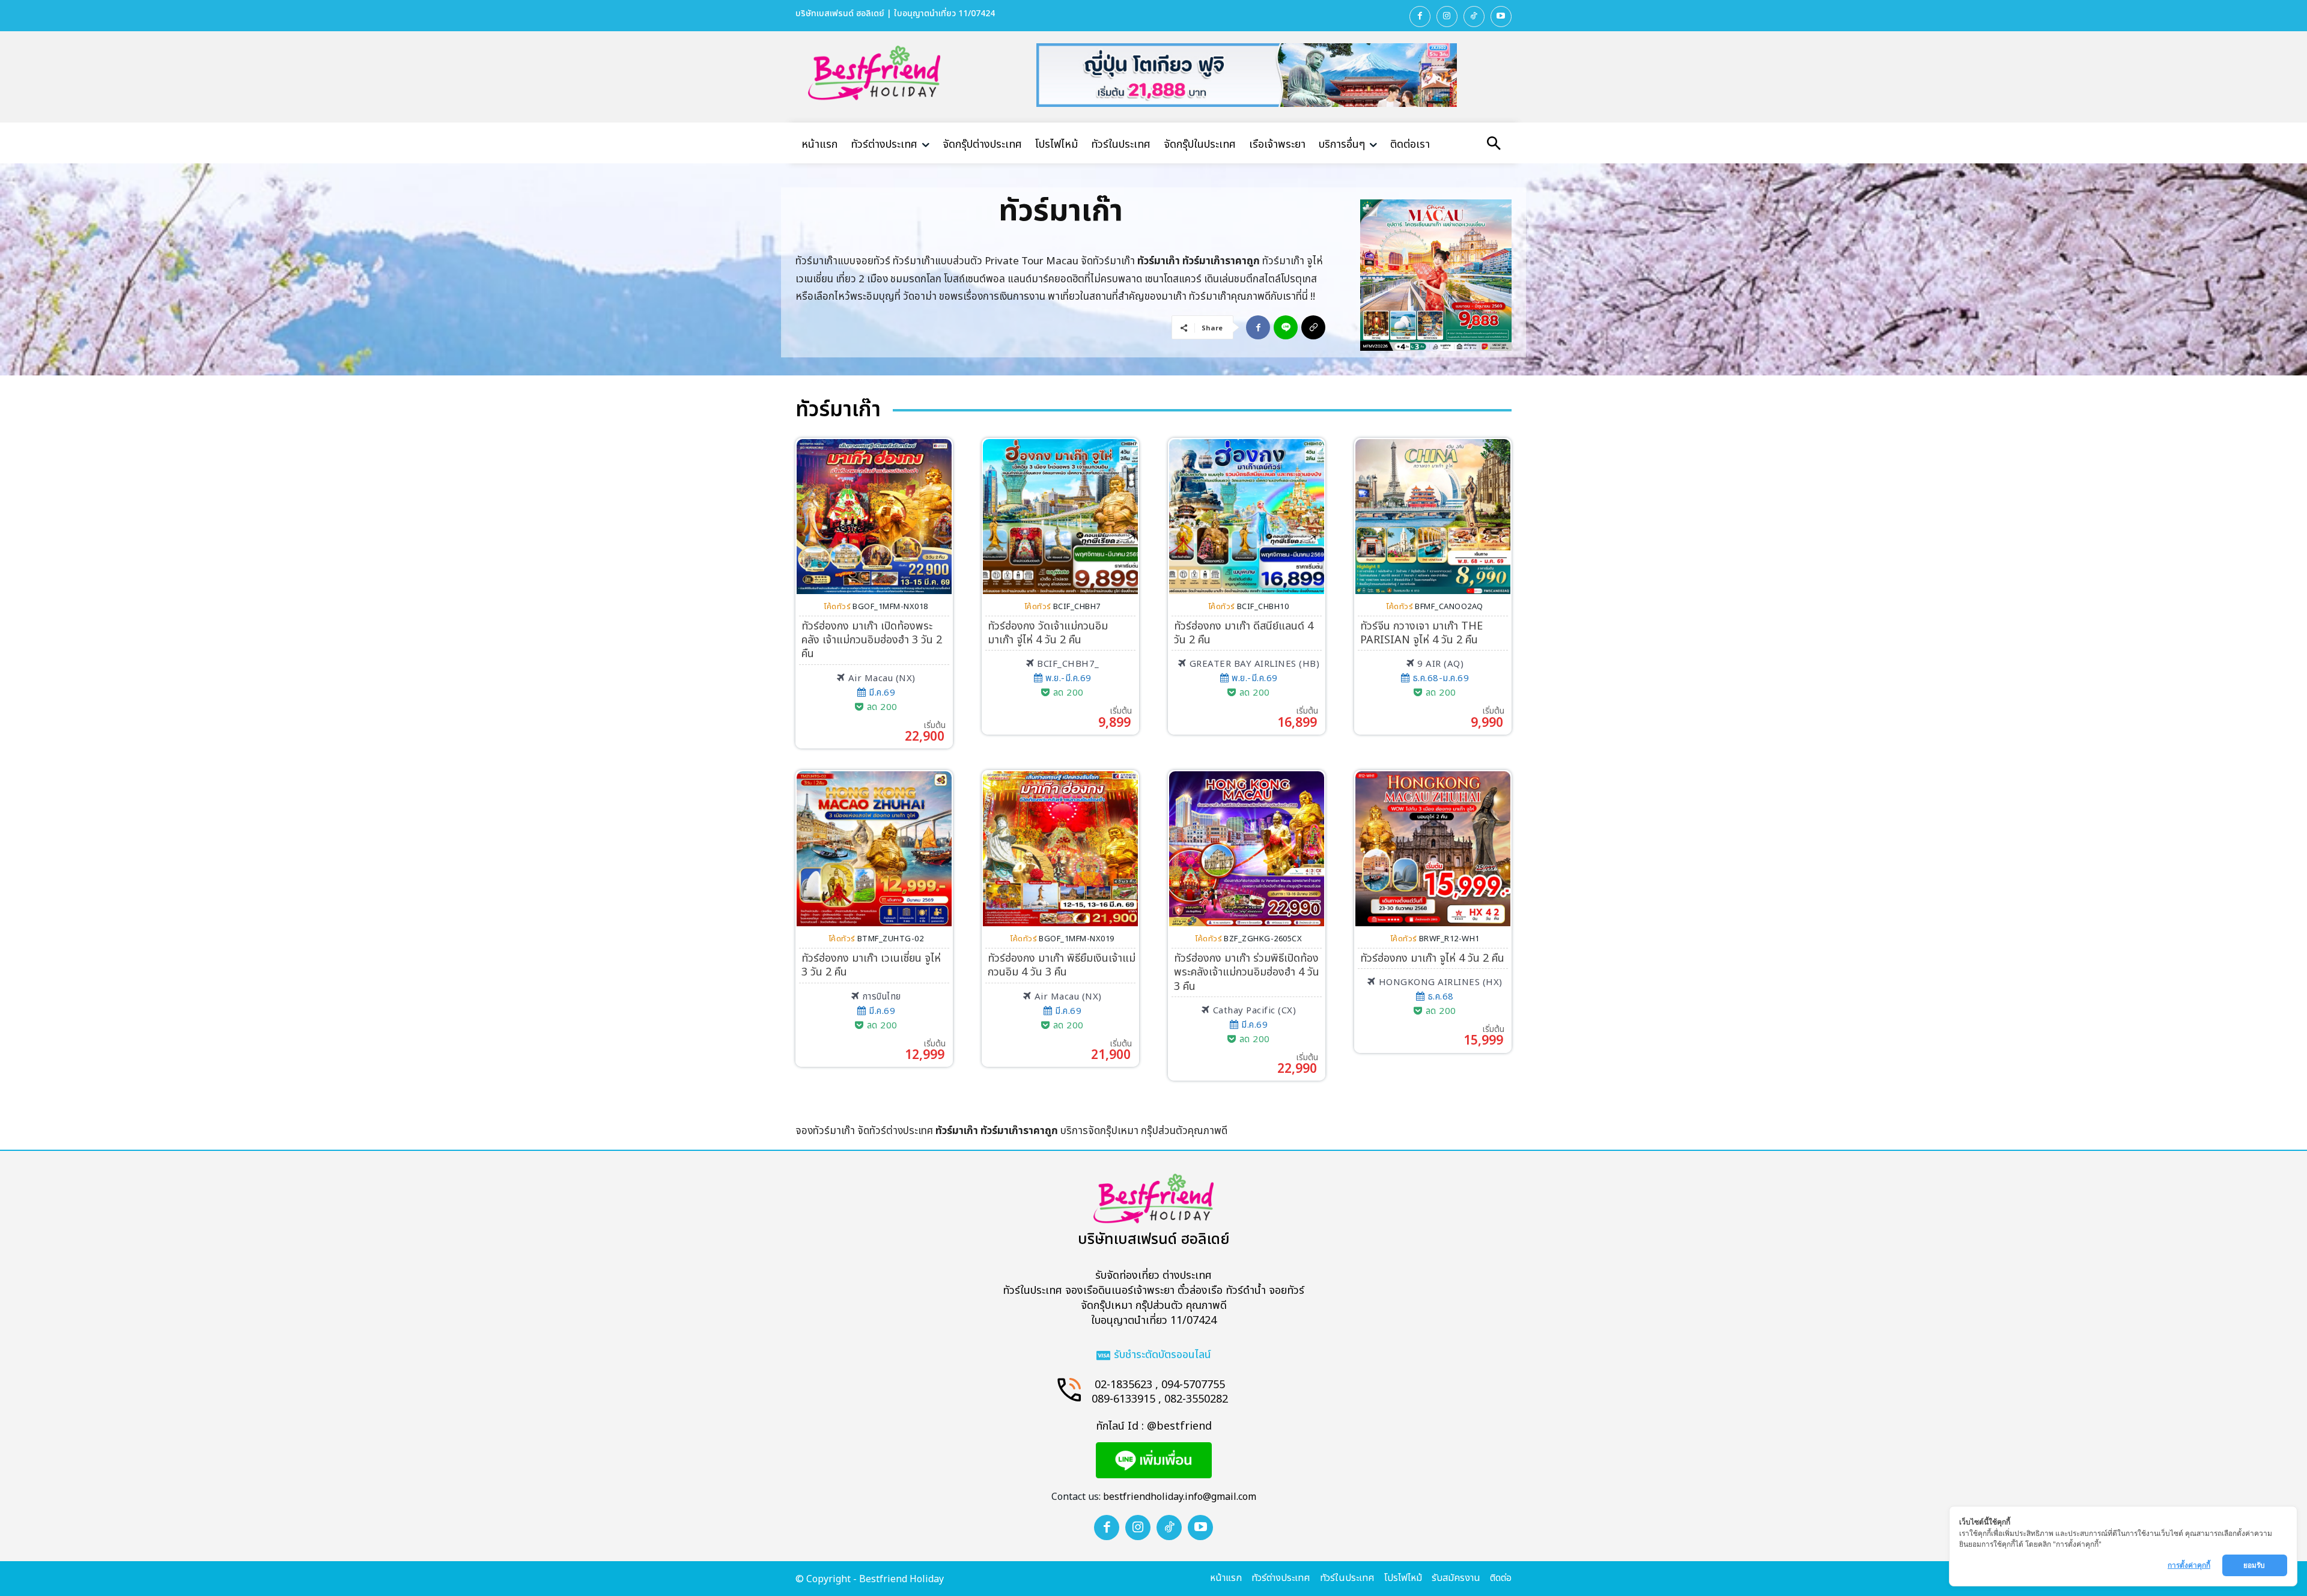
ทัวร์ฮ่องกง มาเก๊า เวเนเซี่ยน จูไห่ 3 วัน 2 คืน (871, 965)
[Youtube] (1501, 17)
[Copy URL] (1313, 327)
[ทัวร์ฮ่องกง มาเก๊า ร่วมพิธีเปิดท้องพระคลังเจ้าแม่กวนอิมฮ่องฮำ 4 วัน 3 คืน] (1247, 849)
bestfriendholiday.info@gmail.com (1180, 1497)
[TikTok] (1474, 17)
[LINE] (1286, 327)
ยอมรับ (2255, 1565)
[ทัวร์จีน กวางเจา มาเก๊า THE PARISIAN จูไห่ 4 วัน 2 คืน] (1433, 517)
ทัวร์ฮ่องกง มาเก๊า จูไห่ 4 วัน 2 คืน (1432, 958)
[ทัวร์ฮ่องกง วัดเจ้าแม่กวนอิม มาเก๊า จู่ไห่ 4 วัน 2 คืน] (1060, 517)
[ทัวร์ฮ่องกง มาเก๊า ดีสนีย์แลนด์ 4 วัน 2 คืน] (1247, 517)
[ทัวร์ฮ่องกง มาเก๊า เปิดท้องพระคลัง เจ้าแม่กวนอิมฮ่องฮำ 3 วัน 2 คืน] (874, 517)
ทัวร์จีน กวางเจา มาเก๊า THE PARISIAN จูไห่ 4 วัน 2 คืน (1421, 633)
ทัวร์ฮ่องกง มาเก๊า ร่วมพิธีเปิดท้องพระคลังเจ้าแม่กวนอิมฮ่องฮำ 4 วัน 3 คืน (1247, 972)
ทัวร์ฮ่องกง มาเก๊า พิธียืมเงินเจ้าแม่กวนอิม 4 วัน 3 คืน (1062, 965)
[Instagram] (1447, 17)
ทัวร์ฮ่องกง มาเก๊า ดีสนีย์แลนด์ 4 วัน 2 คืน (1244, 633)
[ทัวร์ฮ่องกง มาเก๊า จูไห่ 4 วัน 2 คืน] (1433, 849)
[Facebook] (1420, 17)
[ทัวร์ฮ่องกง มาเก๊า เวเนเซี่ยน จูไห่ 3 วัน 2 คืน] (874, 849)
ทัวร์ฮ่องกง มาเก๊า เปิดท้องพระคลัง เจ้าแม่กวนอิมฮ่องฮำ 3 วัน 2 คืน (872, 640)
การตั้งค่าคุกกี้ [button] (2189, 1565)
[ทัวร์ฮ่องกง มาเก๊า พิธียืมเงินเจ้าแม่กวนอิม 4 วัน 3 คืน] (1060, 849)
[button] (1494, 145)
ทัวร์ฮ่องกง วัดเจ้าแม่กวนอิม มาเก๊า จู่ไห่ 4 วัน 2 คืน (1048, 633)
